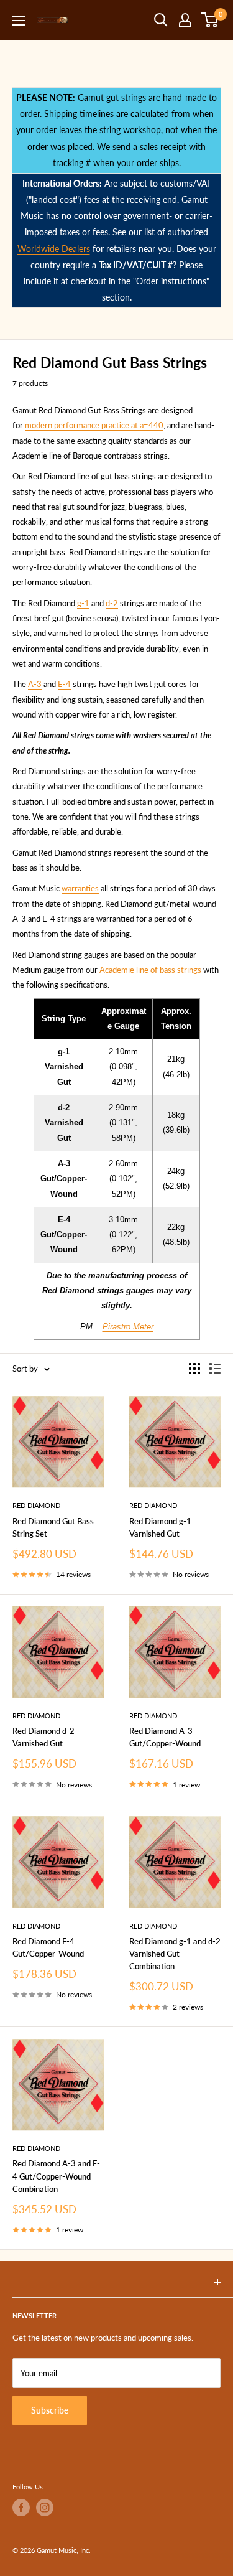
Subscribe (50, 2410)
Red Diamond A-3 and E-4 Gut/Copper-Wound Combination (56, 2176)
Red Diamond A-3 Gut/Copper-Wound (165, 1737)
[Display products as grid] (194, 1369)
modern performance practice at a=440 (94, 425)
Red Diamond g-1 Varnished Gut (160, 1527)
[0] (210, 20)
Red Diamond (36, 1505)
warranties (80, 888)
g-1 (83, 603)
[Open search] (161, 20)
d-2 (112, 603)
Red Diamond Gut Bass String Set (53, 1527)
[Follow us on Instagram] (45, 2508)
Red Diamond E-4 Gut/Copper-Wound (48, 1947)
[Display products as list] (215, 1369)
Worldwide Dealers (54, 249)
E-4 (64, 684)
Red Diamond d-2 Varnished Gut (43, 1737)
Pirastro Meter (128, 1327)
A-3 (35, 684)
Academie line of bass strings (150, 970)
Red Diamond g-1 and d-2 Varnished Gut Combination (175, 1954)
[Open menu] (19, 21)
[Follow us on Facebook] (21, 2508)
